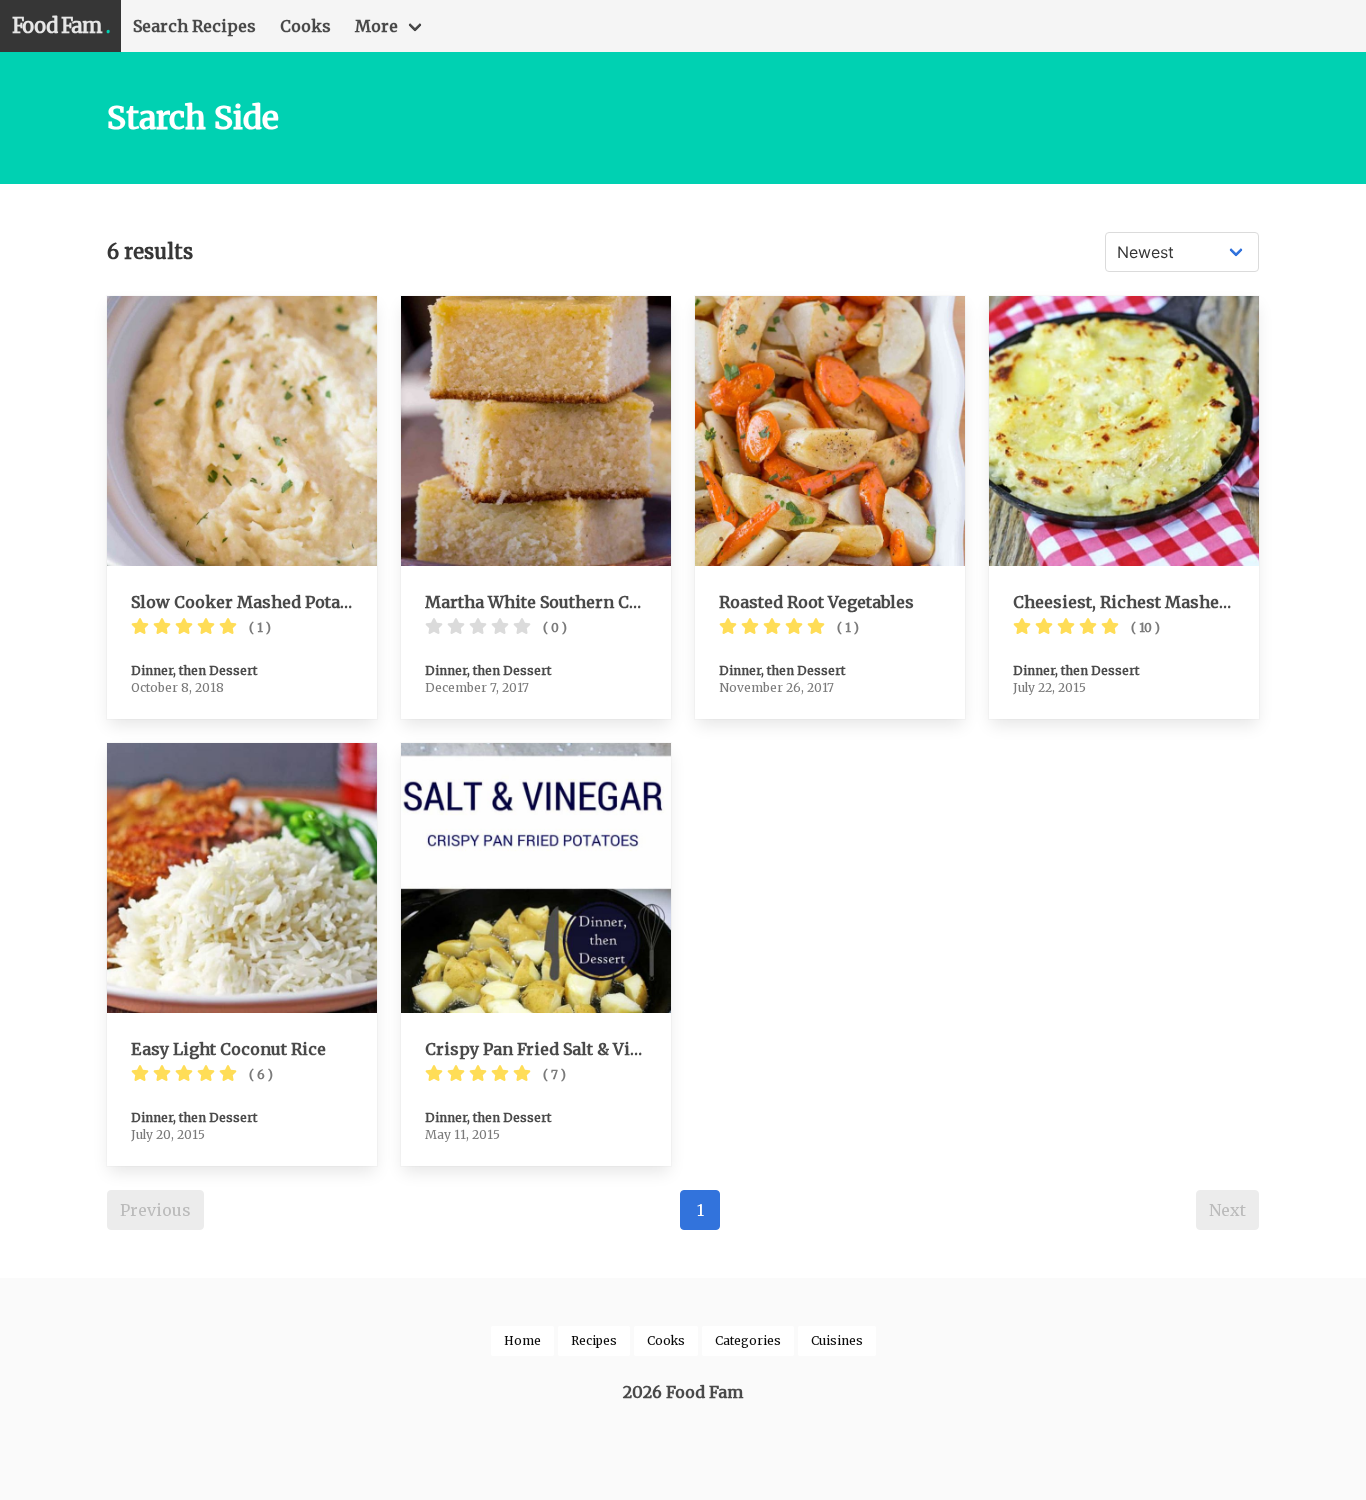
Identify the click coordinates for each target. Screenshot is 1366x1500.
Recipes (594, 1340)
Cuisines (837, 1340)
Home (522, 1340)
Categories (748, 1340)
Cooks (305, 26)
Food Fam (60, 25)
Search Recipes (194, 26)
